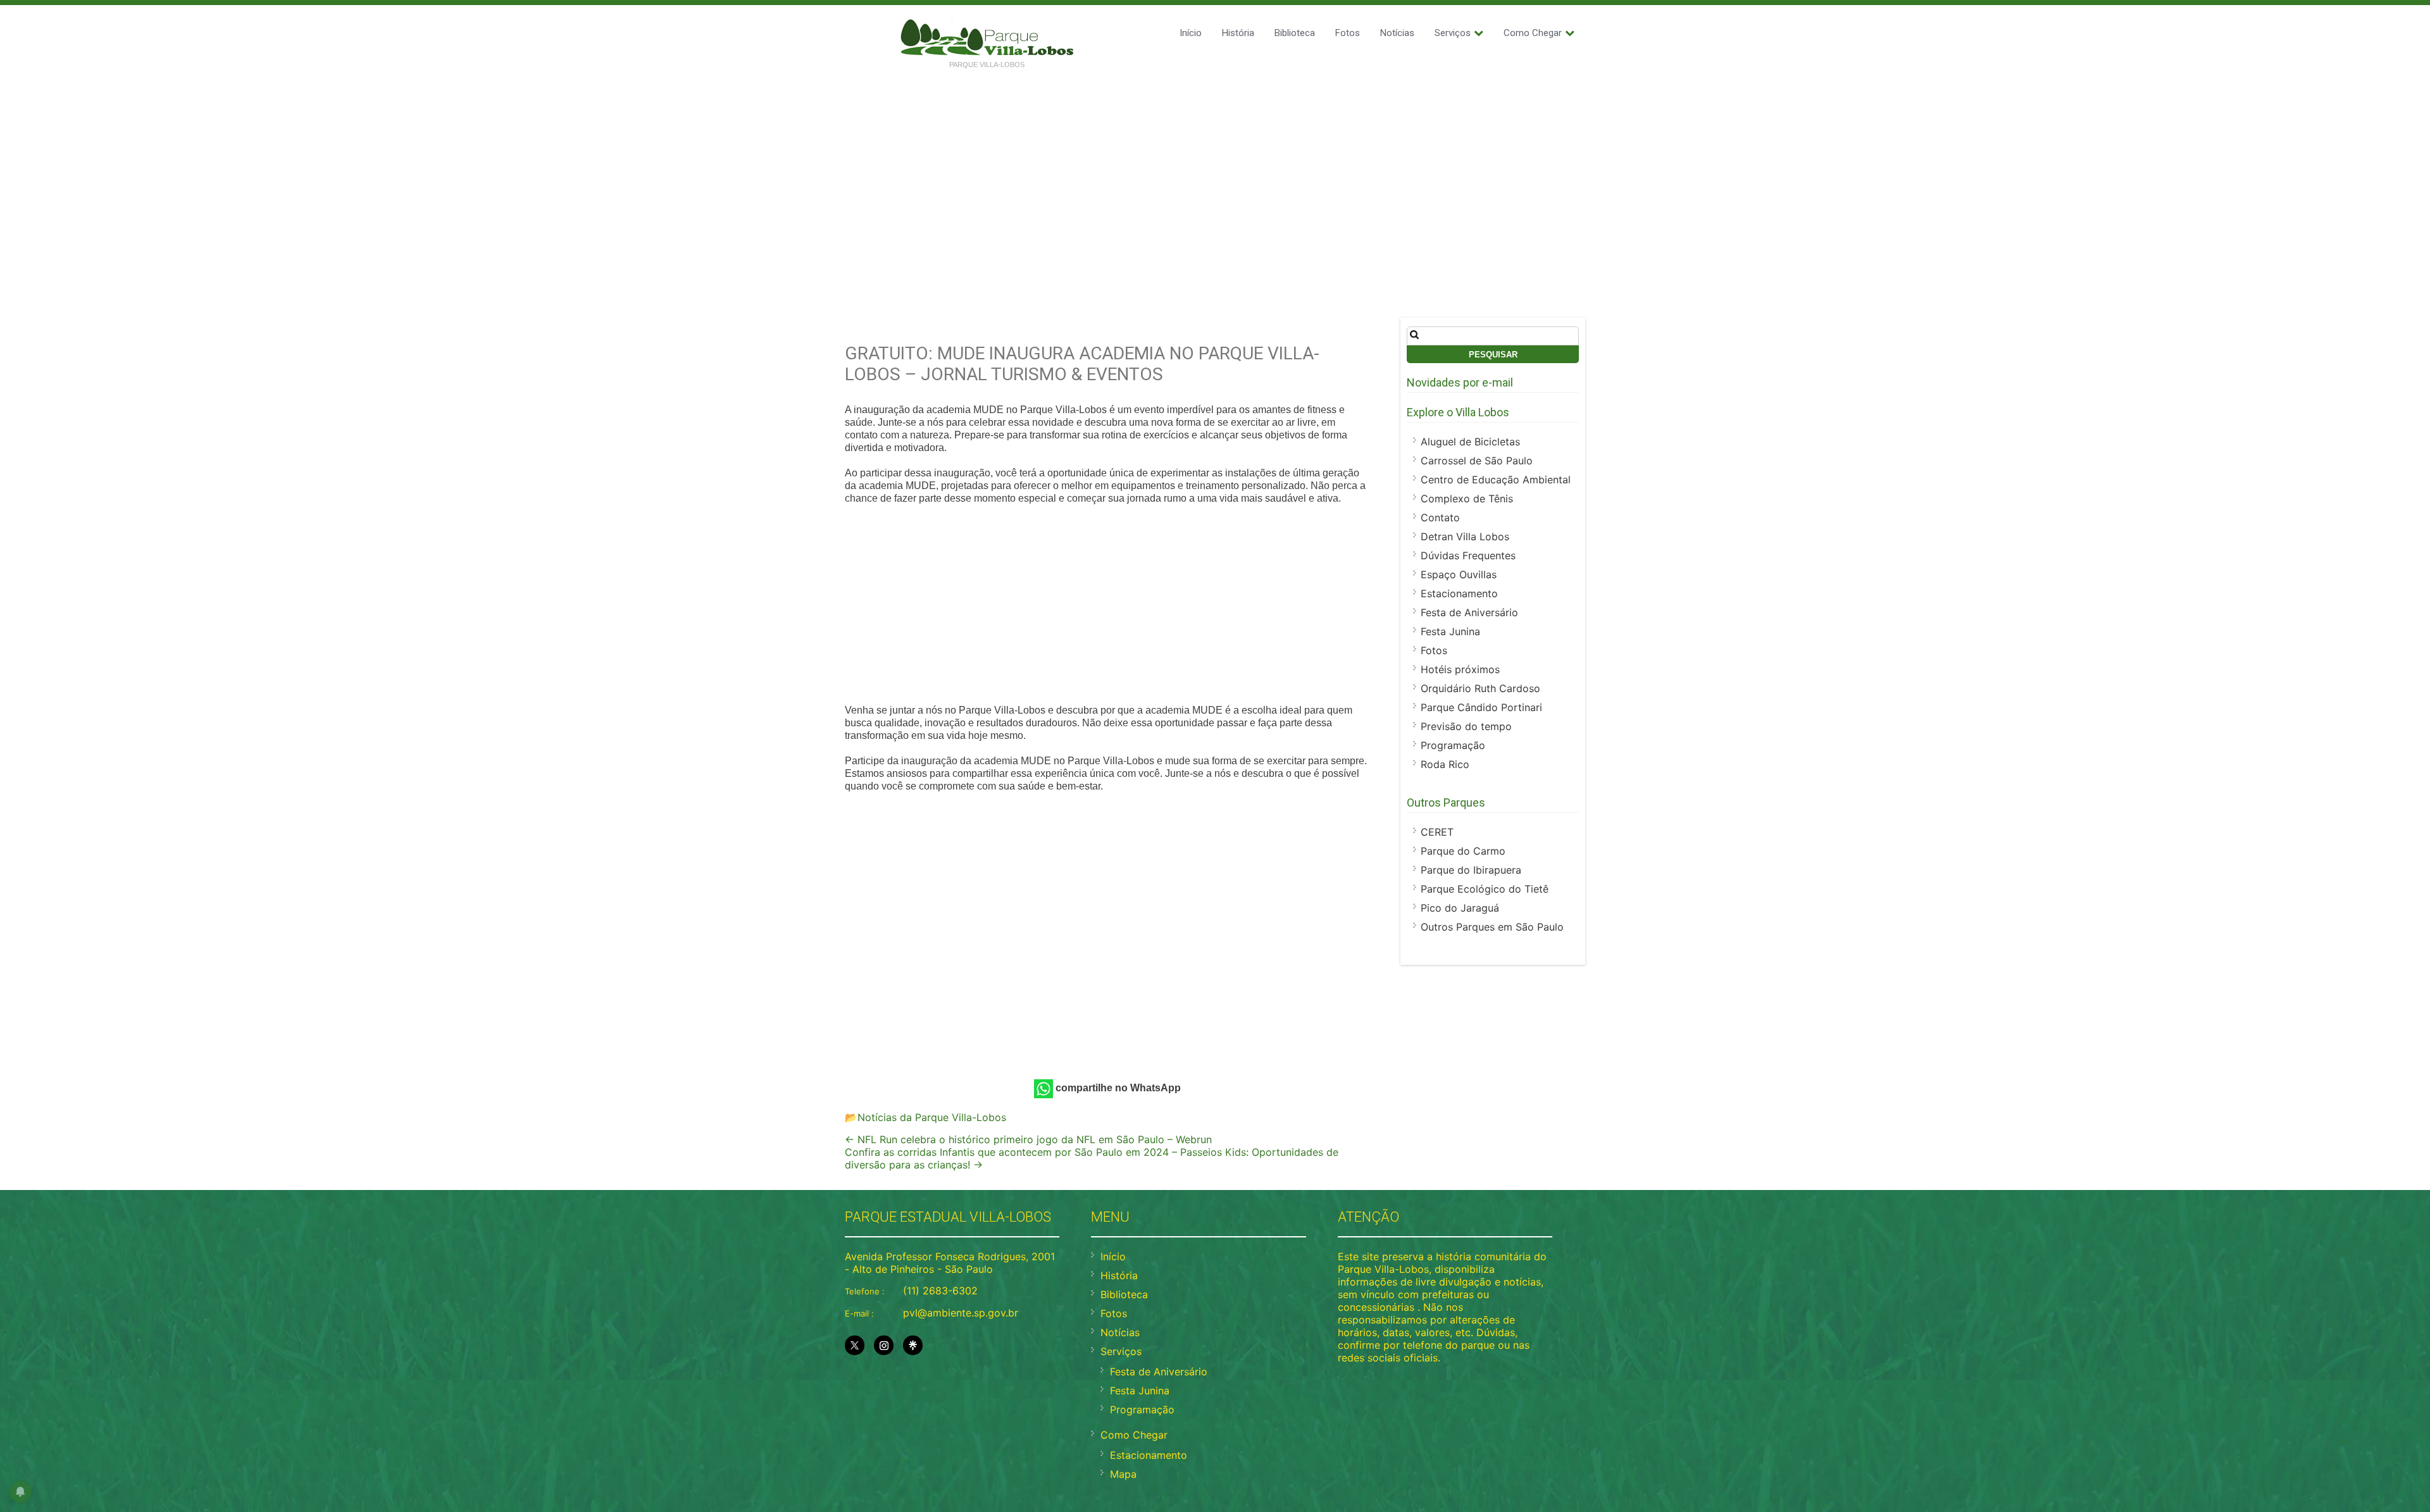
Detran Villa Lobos (1465, 536)
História (1238, 33)
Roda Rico (1445, 764)
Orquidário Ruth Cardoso (1480, 688)
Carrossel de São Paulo (1477, 461)
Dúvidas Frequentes (1468, 555)
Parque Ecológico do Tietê (1485, 889)
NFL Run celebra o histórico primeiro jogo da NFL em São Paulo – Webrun (1028, 1139)
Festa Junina (1450, 631)
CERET (1437, 832)
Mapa (1123, 1474)
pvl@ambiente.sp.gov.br (961, 1313)
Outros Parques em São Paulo (1492, 927)
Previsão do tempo (1466, 726)
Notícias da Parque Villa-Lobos (932, 1117)
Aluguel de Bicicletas (1470, 442)
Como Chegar (1533, 33)
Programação (1453, 745)
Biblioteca (1295, 33)
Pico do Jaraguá (1460, 908)
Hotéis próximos (1460, 669)
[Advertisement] (1215, 172)
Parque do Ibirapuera (1471, 870)
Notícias (1397, 33)
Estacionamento (1459, 593)
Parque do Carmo (1463, 851)
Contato (1440, 517)
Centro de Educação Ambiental (1496, 480)
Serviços (1453, 33)
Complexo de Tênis (1467, 499)
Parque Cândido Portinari (1481, 707)
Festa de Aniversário (1469, 612)
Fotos (1348, 33)
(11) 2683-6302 (940, 1291)
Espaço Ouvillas (1459, 574)
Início (1191, 33)
